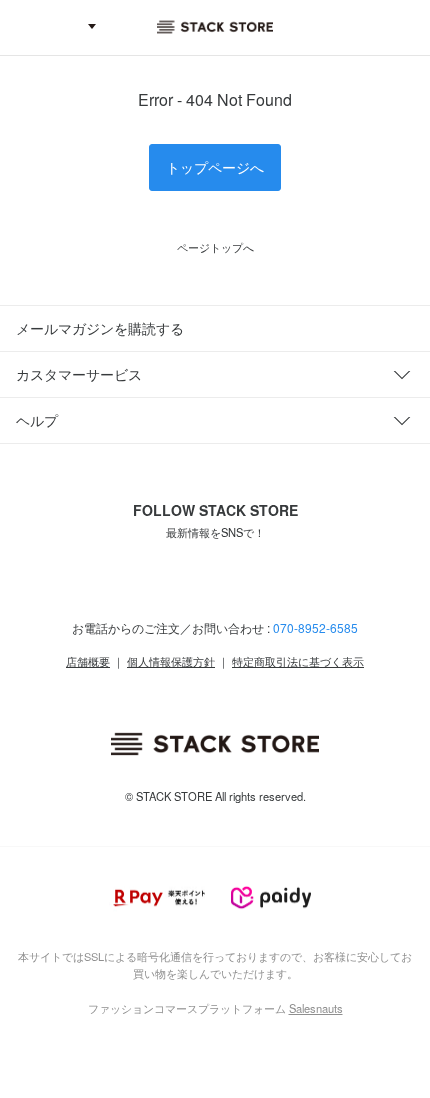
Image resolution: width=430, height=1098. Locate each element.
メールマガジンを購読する (100, 328)
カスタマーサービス (79, 374)
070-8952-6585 (315, 627)
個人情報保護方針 (171, 661)
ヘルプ (37, 420)
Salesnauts (316, 1008)
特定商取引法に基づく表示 (298, 661)
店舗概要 (88, 661)
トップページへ (215, 167)
